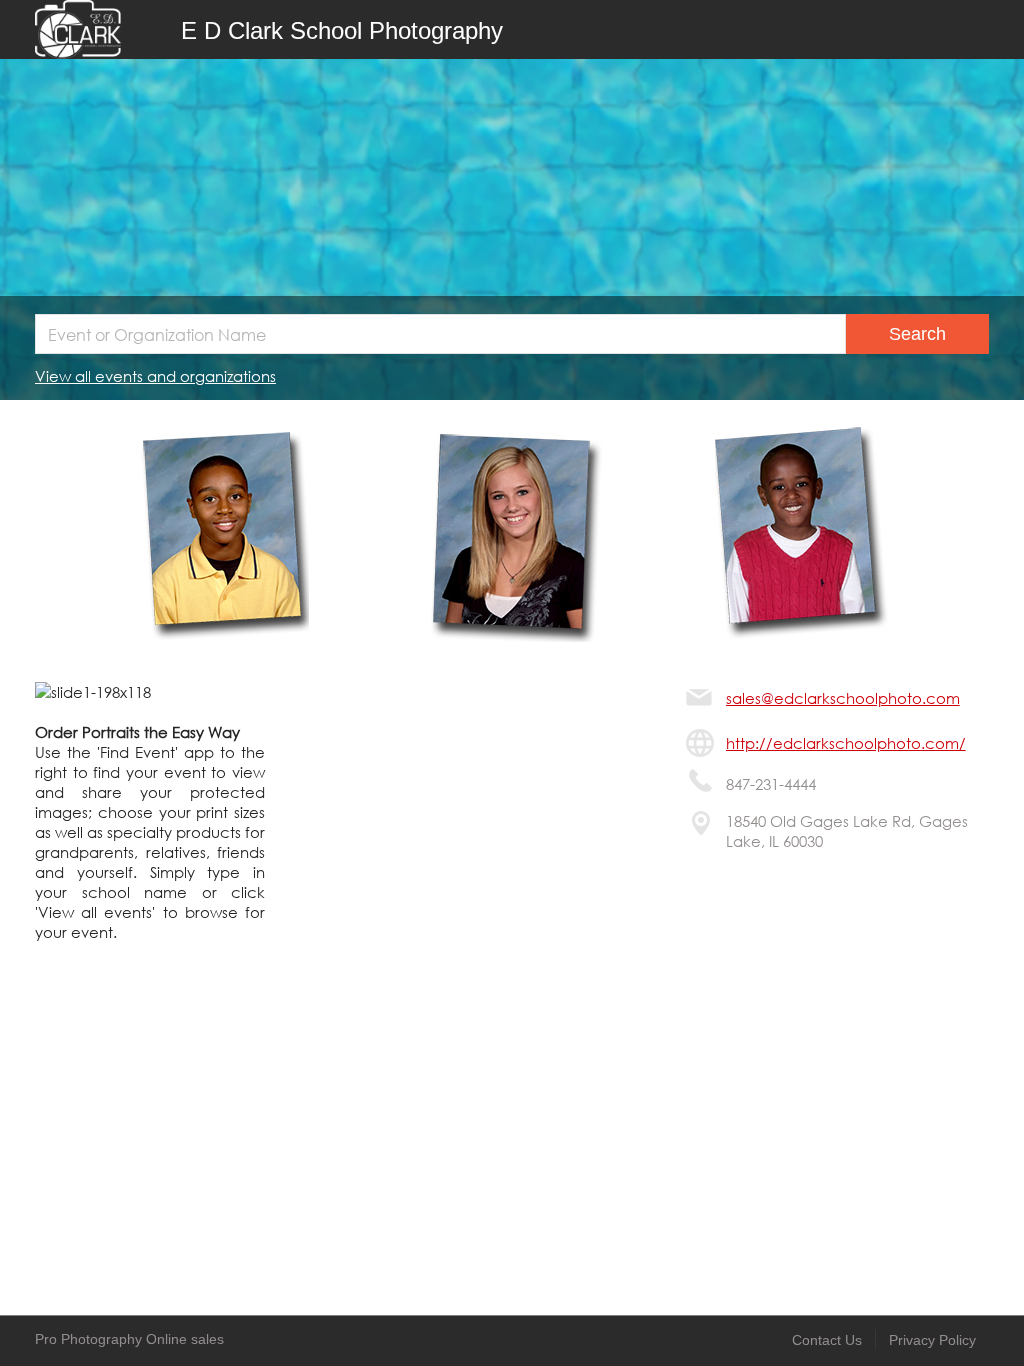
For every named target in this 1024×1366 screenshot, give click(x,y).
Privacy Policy (932, 1340)
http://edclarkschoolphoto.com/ (846, 743)
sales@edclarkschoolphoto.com (843, 698)
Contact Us (827, 1340)
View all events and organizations (155, 376)
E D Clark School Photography (342, 30)
